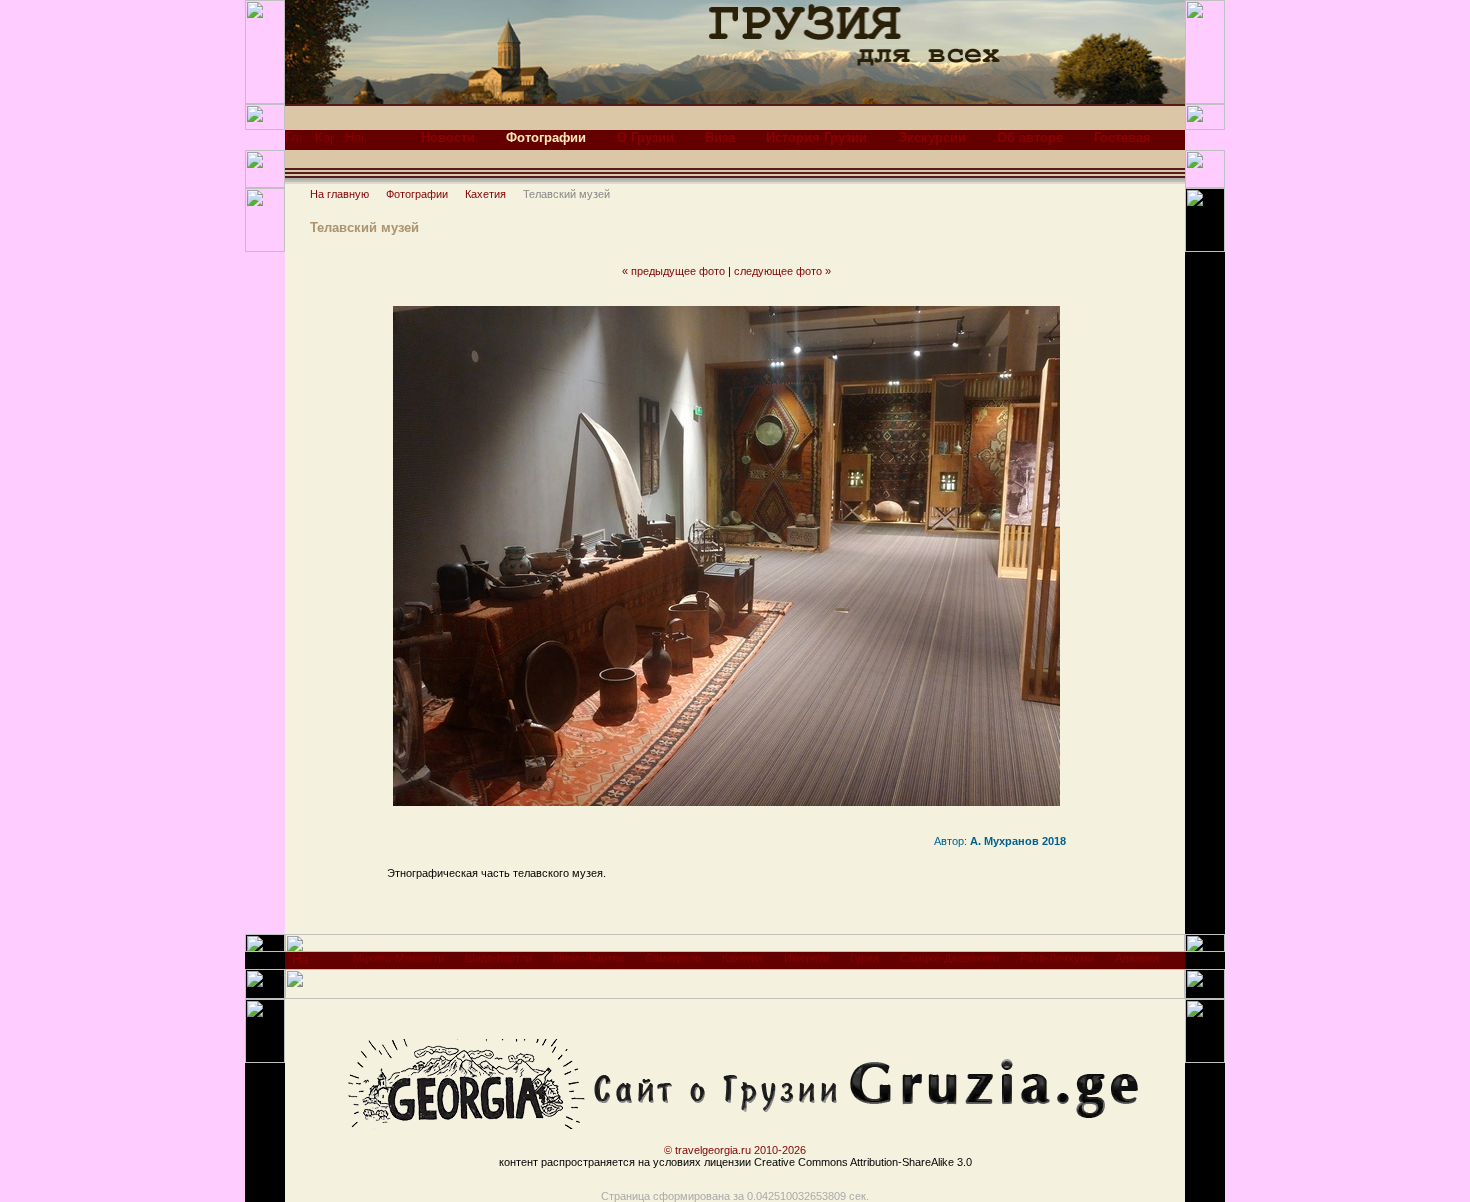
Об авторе (1030, 137)
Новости (448, 137)
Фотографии (417, 194)
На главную (339, 194)
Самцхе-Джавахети (949, 958)
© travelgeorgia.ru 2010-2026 (735, 1150)
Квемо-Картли (588, 958)
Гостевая (1122, 137)
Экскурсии (932, 137)
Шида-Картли (498, 958)
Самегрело (673, 958)
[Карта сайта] (323, 142)
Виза (720, 137)
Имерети (806, 958)
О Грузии (645, 137)
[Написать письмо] (354, 142)
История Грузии (816, 137)
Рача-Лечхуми (1057, 958)
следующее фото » (782, 271)
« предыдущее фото (673, 271)
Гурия (864, 958)
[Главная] (293, 142)
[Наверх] (300, 964)
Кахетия (485, 194)
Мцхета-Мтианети (398, 958)
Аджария (1137, 958)
